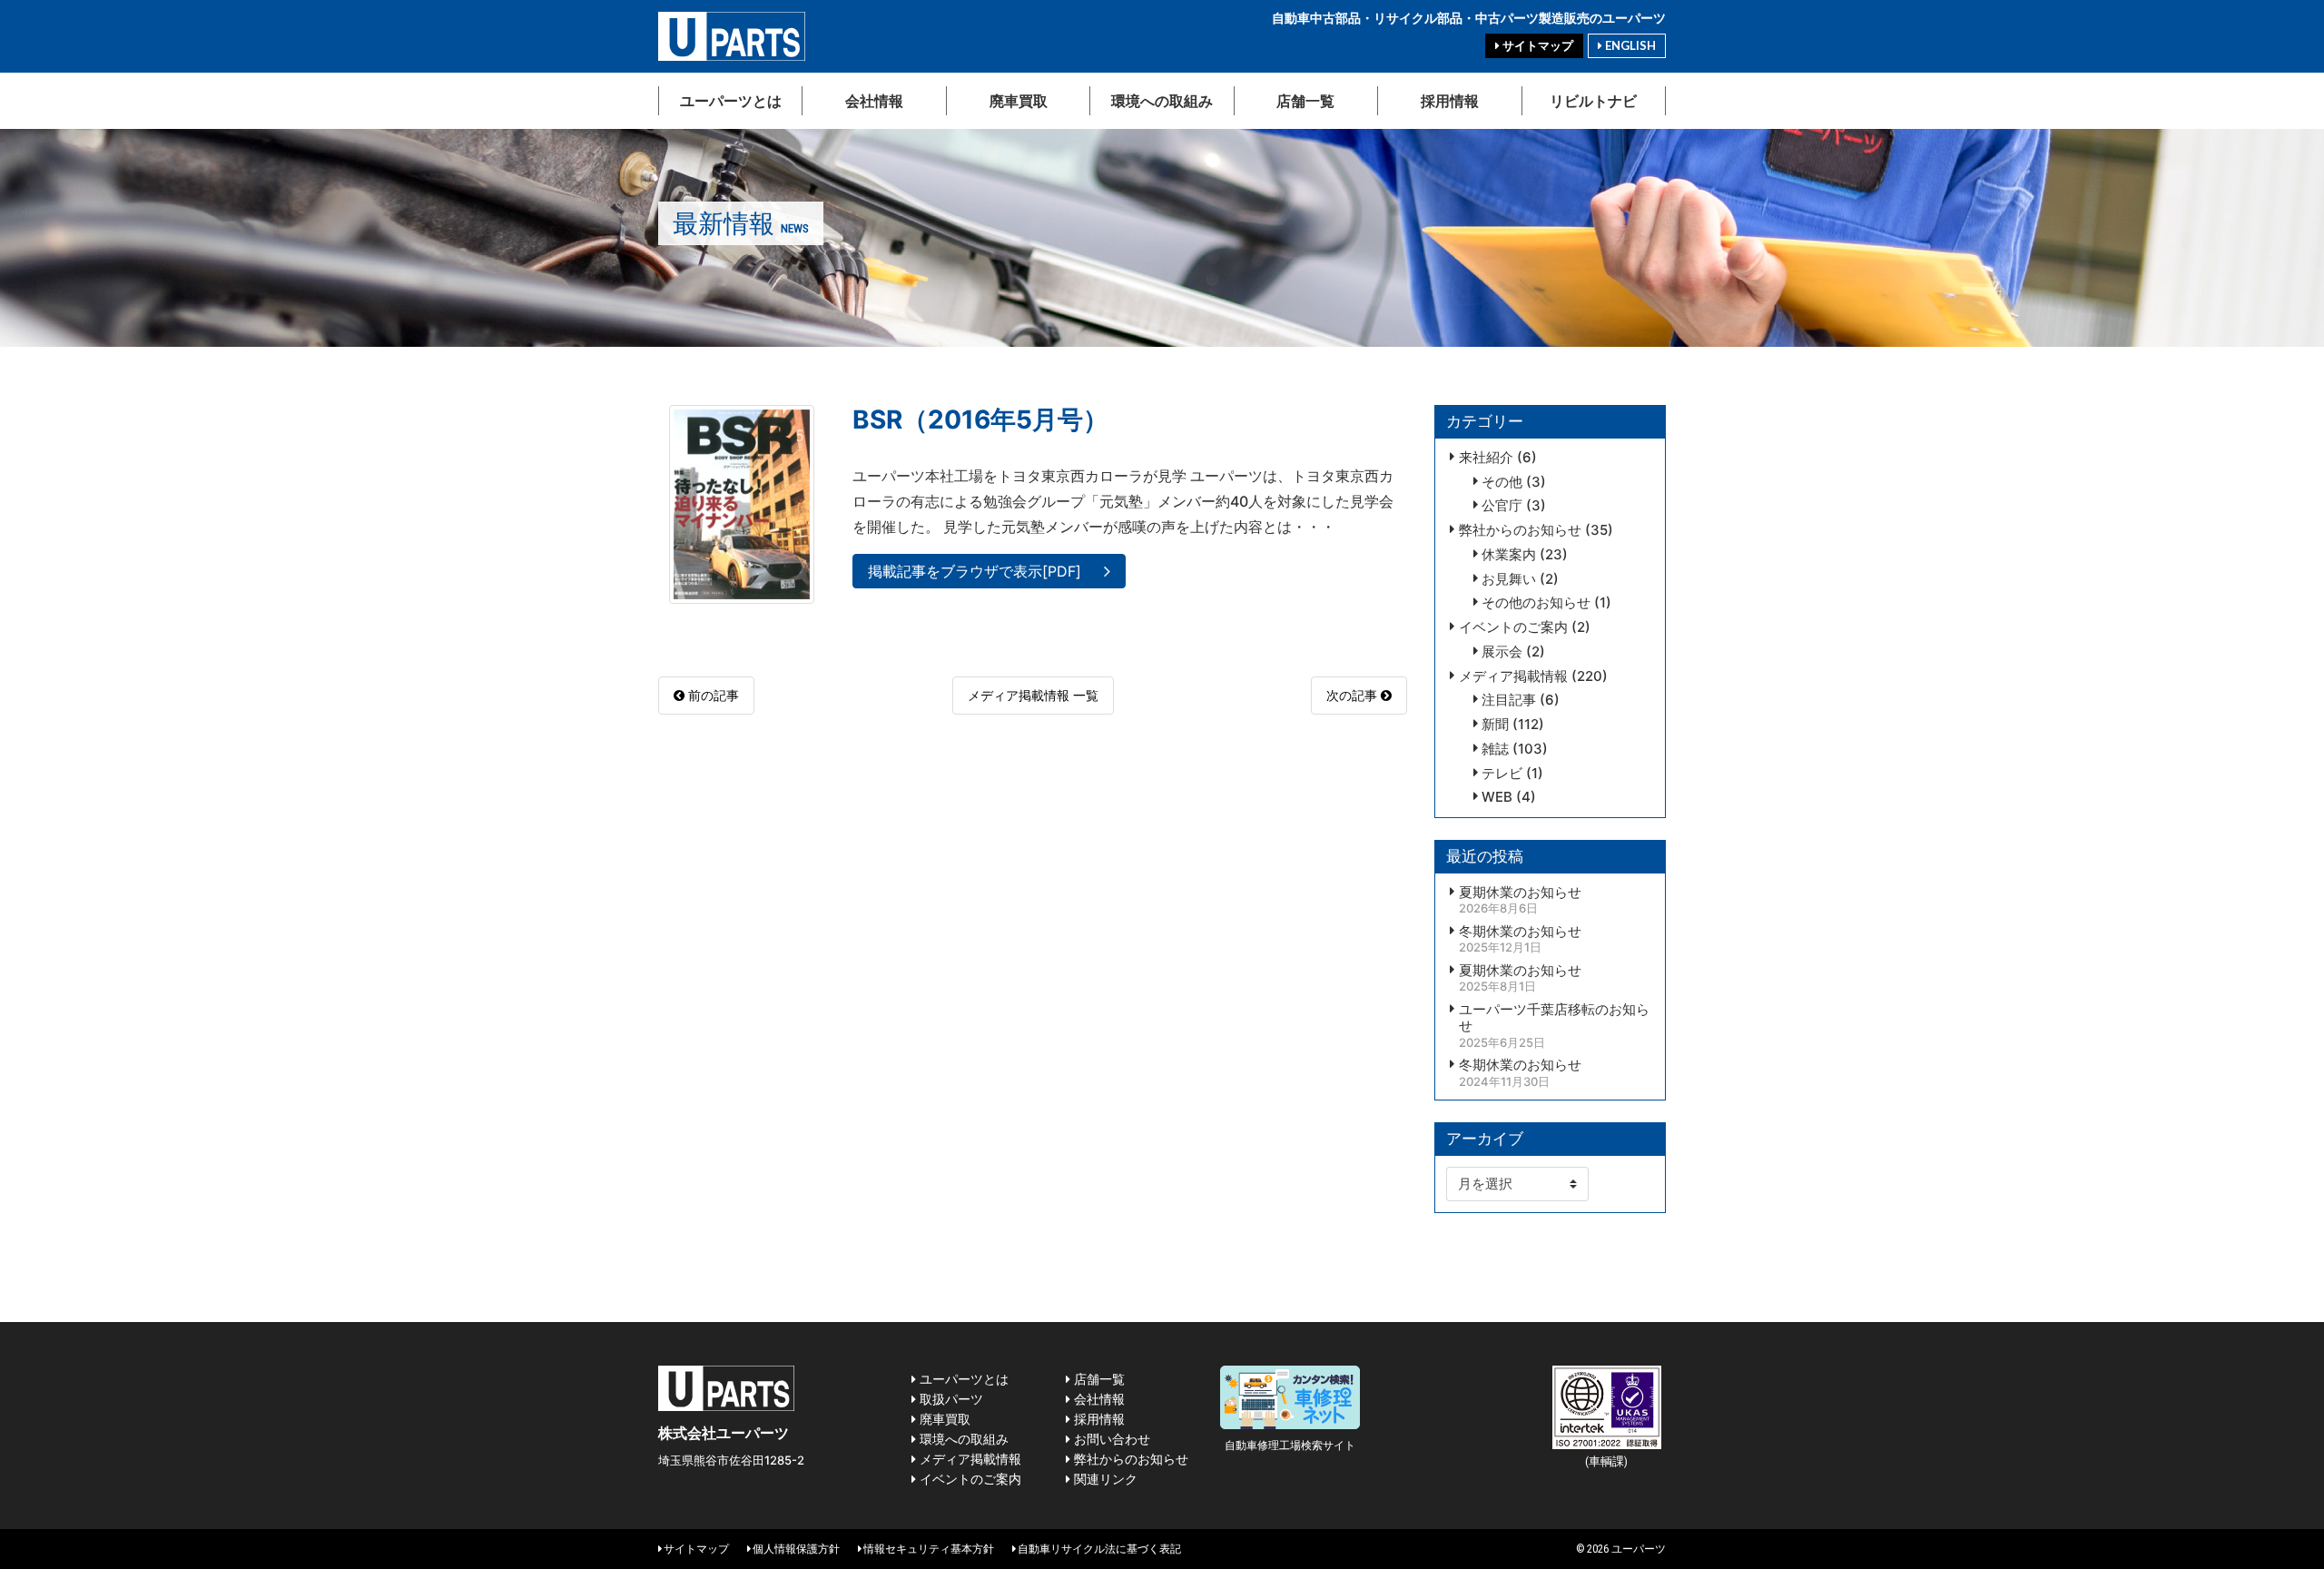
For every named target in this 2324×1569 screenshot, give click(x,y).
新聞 (1495, 725)
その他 (1502, 482)
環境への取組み (1162, 100)
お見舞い (1509, 579)
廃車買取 (1019, 100)
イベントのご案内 (1513, 627)
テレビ (1502, 774)
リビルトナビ (1593, 100)
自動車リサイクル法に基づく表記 (1098, 1549)
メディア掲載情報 (1513, 676)
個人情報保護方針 (795, 1549)
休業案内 (1509, 555)
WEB (1497, 797)
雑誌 (1495, 749)
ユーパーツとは (731, 100)
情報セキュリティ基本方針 (928, 1549)
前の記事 (712, 695)
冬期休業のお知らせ (1520, 932)
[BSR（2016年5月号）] (742, 503)
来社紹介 (1486, 458)
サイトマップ (1536, 45)
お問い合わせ (1110, 1439)
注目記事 (1509, 700)
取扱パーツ (950, 1399)
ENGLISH (1629, 45)
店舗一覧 (1305, 100)
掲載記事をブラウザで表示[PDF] (975, 571)
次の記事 (1354, 695)
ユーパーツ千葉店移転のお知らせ (1554, 1018)
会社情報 (874, 100)
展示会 (1502, 652)
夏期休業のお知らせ (1520, 893)
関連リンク (1104, 1479)
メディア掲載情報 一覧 (1033, 695)
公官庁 (1502, 506)
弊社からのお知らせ (1520, 530)
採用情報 (1450, 100)
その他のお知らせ (1536, 603)
